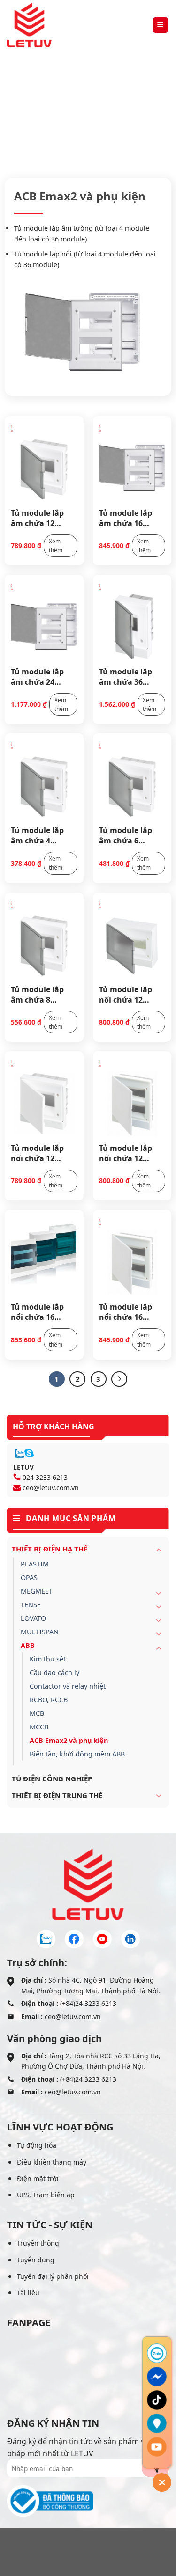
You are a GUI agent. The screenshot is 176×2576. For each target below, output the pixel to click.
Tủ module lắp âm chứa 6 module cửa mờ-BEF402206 (130, 835)
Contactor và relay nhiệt (68, 1686)
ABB (141, 115)
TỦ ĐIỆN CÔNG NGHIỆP (52, 1778)
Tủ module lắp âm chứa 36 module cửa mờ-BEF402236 (130, 676)
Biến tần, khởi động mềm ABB (77, 1754)
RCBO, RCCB (49, 1700)
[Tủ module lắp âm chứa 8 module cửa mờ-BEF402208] (44, 938)
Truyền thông (38, 2243)
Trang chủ (24, 115)
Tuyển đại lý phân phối (53, 2276)
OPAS (29, 1577)
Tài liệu (28, 2293)
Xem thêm (56, 546)
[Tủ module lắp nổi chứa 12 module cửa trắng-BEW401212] (132, 1097)
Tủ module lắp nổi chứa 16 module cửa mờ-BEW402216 (42, 1311)
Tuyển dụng (36, 2260)
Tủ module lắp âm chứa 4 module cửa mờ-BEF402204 (42, 835)
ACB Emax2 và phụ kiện (69, 1740)
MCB (37, 1713)
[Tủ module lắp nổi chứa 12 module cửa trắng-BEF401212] (44, 1097)
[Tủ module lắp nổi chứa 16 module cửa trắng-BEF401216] (132, 1256)
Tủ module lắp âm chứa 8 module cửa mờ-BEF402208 (42, 994)
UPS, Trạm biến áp (46, 2195)
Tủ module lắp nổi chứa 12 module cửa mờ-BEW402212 (130, 994)
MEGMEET (37, 1591)
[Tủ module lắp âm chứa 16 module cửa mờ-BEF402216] (132, 461)
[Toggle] (159, 1550)
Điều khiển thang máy (52, 2162)
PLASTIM (35, 1564)
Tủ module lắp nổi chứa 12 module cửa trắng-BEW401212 (132, 1153)
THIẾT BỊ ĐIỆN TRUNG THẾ (57, 1795)
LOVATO (33, 1618)
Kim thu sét (48, 1659)
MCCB (39, 1727)
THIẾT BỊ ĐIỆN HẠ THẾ (88, 115)
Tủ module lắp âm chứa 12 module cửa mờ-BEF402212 (42, 518)
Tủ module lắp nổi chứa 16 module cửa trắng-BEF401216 (130, 1311)
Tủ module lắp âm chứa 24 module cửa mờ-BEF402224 (42, 676)
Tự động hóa (37, 2145)
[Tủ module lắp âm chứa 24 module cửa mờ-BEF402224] (44, 621)
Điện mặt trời (38, 2178)
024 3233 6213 (45, 1477)
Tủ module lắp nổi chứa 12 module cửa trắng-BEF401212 (42, 1153)
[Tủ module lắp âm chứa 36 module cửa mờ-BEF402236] (132, 621)
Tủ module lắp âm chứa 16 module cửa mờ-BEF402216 (130, 518)
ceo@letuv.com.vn (51, 1488)
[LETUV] (29, 25)
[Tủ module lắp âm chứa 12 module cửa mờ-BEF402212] (44, 461)
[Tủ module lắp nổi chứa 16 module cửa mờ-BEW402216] (44, 1256)
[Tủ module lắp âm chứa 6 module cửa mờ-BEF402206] (132, 779)
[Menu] (161, 25)
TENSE (31, 1605)
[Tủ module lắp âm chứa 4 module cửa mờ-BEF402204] (44, 779)
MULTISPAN (40, 1632)
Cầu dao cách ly (54, 1672)
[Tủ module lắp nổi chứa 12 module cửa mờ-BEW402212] (132, 938)
